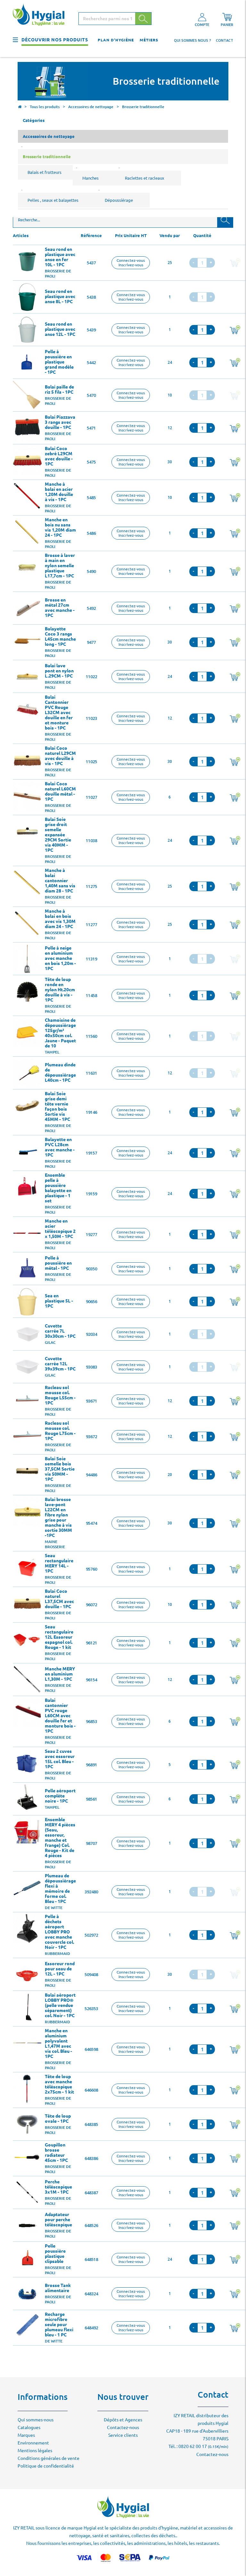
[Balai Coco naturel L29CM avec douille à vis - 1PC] (27, 760)
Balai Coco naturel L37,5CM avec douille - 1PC (59, 1599)
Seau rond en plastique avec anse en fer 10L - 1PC (60, 257)
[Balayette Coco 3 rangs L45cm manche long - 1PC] (27, 641)
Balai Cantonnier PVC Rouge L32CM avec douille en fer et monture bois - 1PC (59, 712)
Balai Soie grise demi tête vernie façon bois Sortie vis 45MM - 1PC (57, 1106)
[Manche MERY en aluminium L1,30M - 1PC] (27, 1680)
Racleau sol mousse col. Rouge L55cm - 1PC (60, 1395)
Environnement (33, 2443)
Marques (26, 2435)
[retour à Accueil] (20, 107)
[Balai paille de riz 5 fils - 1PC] (27, 395)
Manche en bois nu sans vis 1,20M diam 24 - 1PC (60, 527)
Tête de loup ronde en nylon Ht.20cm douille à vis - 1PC (60, 990)
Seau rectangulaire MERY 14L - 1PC (59, 1563)
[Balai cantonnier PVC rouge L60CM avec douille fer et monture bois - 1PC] (27, 1712)
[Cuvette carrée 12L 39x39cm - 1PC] (27, 1367)
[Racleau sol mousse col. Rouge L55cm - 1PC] (27, 1400)
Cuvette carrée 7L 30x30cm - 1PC (60, 1331)
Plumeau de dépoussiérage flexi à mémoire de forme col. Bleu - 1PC (60, 1889)
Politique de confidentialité (46, 2466)
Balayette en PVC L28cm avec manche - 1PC (60, 1147)
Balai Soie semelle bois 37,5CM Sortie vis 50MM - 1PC (60, 1469)
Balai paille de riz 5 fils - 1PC (59, 389)
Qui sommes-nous (36, 2420)
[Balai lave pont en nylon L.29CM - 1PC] (27, 677)
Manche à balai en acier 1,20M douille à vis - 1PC (59, 492)
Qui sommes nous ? (193, 40)
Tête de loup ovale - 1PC (58, 2119)
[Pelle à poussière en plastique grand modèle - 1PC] (27, 363)
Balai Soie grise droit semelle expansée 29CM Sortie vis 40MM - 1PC (58, 835)
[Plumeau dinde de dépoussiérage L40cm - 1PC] (27, 1073)
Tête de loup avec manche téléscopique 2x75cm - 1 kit (59, 2084)
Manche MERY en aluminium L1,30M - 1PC (60, 1674)
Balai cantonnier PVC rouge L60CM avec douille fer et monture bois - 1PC (60, 1716)
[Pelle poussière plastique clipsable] (27, 2258)
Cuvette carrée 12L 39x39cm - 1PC (60, 1364)
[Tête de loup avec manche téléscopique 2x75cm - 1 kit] (27, 2089)
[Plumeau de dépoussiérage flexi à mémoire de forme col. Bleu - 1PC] (27, 1888)
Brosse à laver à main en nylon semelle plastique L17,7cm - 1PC (60, 566)
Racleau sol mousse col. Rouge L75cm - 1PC (60, 1431)
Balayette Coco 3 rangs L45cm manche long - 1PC (60, 636)
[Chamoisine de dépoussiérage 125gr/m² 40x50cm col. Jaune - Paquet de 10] (27, 1032)
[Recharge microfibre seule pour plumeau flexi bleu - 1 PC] (27, 2326)
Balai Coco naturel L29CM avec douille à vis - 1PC (60, 756)
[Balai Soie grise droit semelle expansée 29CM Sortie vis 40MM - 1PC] (27, 832)
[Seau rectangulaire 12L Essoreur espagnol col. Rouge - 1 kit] (27, 1639)
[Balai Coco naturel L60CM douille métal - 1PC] (27, 796)
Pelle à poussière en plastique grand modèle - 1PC (59, 362)
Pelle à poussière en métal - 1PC (58, 1263)
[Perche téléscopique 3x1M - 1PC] (27, 2193)
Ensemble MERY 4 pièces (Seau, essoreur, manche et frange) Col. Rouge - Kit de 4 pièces (60, 1838)
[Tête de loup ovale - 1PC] (27, 2124)
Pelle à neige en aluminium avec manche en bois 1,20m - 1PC (60, 958)
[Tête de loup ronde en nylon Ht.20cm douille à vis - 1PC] (27, 992)
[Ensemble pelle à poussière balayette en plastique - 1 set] (27, 1187)
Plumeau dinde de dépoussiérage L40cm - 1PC (60, 1072)
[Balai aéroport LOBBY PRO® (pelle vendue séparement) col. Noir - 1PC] (27, 2007)
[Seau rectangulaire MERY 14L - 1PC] (27, 1568)
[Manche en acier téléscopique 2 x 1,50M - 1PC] (27, 1233)
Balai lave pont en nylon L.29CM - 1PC (59, 671)
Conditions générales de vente (49, 2458)
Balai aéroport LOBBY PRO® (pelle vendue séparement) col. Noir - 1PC (60, 2005)
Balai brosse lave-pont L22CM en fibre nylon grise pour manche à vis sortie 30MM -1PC (58, 1517)
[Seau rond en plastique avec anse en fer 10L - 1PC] (27, 261)
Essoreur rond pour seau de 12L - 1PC (60, 1969)
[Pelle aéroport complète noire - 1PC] (27, 1799)
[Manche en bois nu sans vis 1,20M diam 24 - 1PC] (27, 532)
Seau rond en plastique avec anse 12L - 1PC (60, 329)
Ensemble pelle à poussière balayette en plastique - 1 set (58, 1188)
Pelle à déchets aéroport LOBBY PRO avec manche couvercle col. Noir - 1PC (59, 1932)
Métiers (149, 40)
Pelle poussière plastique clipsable (55, 2254)
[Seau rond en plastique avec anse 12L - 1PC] (27, 330)
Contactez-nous (123, 2427)
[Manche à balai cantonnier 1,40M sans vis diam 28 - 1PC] (27, 883)
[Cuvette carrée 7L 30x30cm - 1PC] (27, 1334)
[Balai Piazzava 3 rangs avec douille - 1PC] (27, 428)
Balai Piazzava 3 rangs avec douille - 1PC (60, 422)
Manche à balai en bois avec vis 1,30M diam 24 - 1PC (60, 919)
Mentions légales (35, 2451)
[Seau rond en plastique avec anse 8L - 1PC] (27, 297)
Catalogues (29, 2427)
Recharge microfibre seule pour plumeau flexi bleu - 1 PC (59, 2324)
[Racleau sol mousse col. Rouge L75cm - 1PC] (27, 1435)
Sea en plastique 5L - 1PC (59, 1301)
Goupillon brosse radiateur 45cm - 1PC (56, 2153)
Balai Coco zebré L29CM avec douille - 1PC (59, 456)
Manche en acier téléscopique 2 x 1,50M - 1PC (60, 1229)
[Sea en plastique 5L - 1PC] (27, 1301)
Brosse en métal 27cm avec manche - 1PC (60, 608)
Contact (225, 40)
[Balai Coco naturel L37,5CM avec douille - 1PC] (27, 1603)
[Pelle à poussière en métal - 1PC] (27, 1269)
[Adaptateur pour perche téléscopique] (27, 2225)
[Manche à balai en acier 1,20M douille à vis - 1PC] (27, 496)
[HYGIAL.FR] (41, 16)
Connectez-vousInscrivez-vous (131, 263)
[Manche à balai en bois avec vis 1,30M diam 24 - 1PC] (27, 923)
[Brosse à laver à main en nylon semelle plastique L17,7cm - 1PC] (27, 567)
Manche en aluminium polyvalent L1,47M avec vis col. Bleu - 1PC (58, 2043)
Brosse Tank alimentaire (58, 2288)
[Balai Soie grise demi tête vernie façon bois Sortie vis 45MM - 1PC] (27, 1106)
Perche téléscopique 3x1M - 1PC (58, 2187)
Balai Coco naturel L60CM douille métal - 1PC (60, 791)
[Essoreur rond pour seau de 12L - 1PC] (27, 1975)
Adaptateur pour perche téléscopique (58, 2220)
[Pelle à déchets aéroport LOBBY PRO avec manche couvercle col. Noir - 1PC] (27, 1929)
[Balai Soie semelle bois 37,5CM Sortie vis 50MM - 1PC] (27, 1471)
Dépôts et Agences (123, 2420)
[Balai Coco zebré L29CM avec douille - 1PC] (27, 461)
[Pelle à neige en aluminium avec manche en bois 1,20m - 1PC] (27, 959)
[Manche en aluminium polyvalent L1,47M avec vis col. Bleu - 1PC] (27, 2043)
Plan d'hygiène (116, 40)
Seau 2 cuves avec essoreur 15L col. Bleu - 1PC (60, 1759)
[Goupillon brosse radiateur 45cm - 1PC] (27, 2157)
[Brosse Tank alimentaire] (27, 2294)
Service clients (123, 2435)
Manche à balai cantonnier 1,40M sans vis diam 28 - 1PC (60, 881)
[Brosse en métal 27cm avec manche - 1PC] (27, 608)
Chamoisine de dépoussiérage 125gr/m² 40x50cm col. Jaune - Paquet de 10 (60, 1033)
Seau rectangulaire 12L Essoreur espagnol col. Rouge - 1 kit (59, 1637)
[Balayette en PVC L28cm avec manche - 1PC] (27, 1152)
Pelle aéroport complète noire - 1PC (60, 1796)
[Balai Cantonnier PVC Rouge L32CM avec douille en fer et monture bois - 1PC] (27, 709)
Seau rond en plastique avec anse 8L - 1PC (60, 296)
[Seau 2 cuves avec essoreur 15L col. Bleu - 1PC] (27, 1763)
